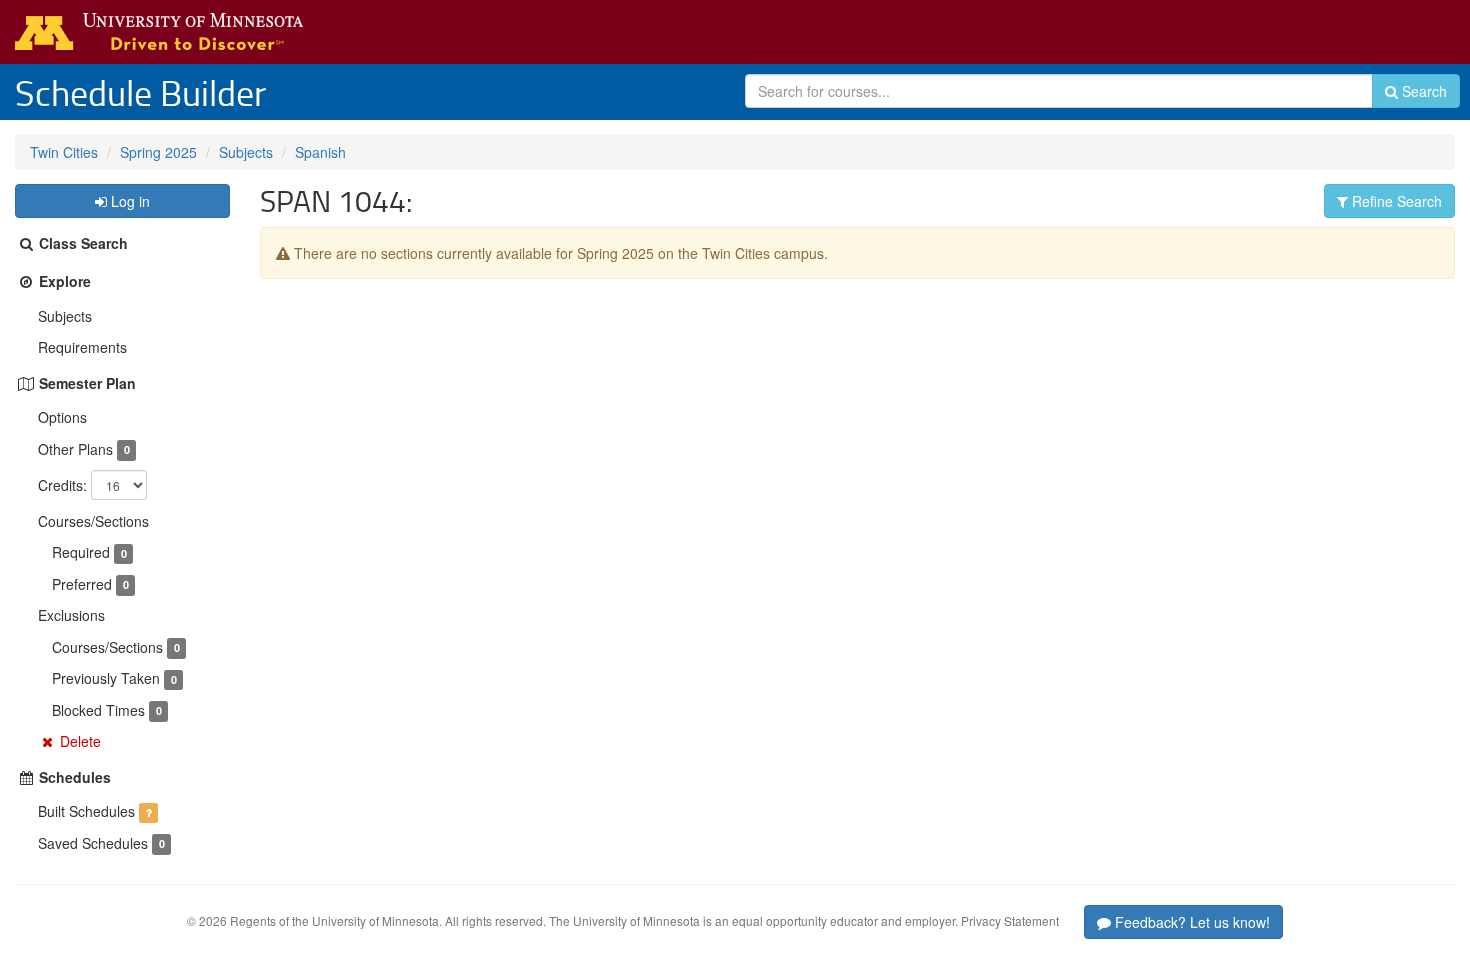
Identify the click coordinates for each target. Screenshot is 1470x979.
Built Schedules (86, 811)
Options (62, 417)
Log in (128, 201)
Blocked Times (98, 710)
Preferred (82, 584)
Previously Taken (106, 678)
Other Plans (75, 449)
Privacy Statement (1010, 920)
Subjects (246, 152)
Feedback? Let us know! (1190, 922)
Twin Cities (64, 152)
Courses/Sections (93, 521)
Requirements (82, 347)
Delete (80, 741)
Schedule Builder (140, 92)
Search (1422, 91)
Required (81, 552)
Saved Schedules (93, 843)
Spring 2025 (158, 152)
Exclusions (71, 615)
